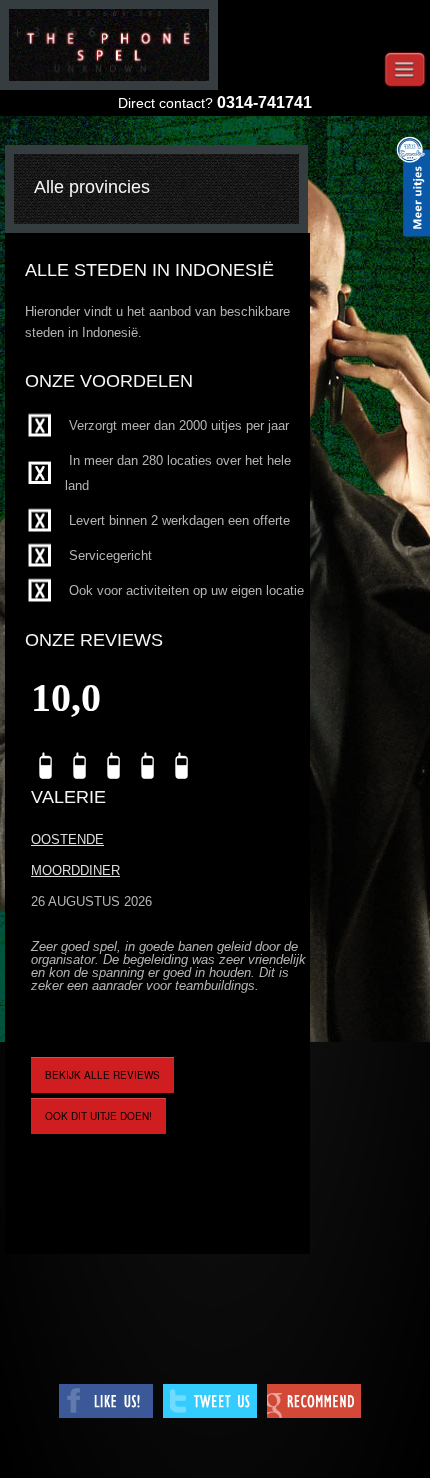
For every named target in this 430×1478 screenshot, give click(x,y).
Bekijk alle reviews (102, 1075)
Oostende (67, 839)
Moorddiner (75, 870)
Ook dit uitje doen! (98, 1116)
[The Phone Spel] (109, 45)
